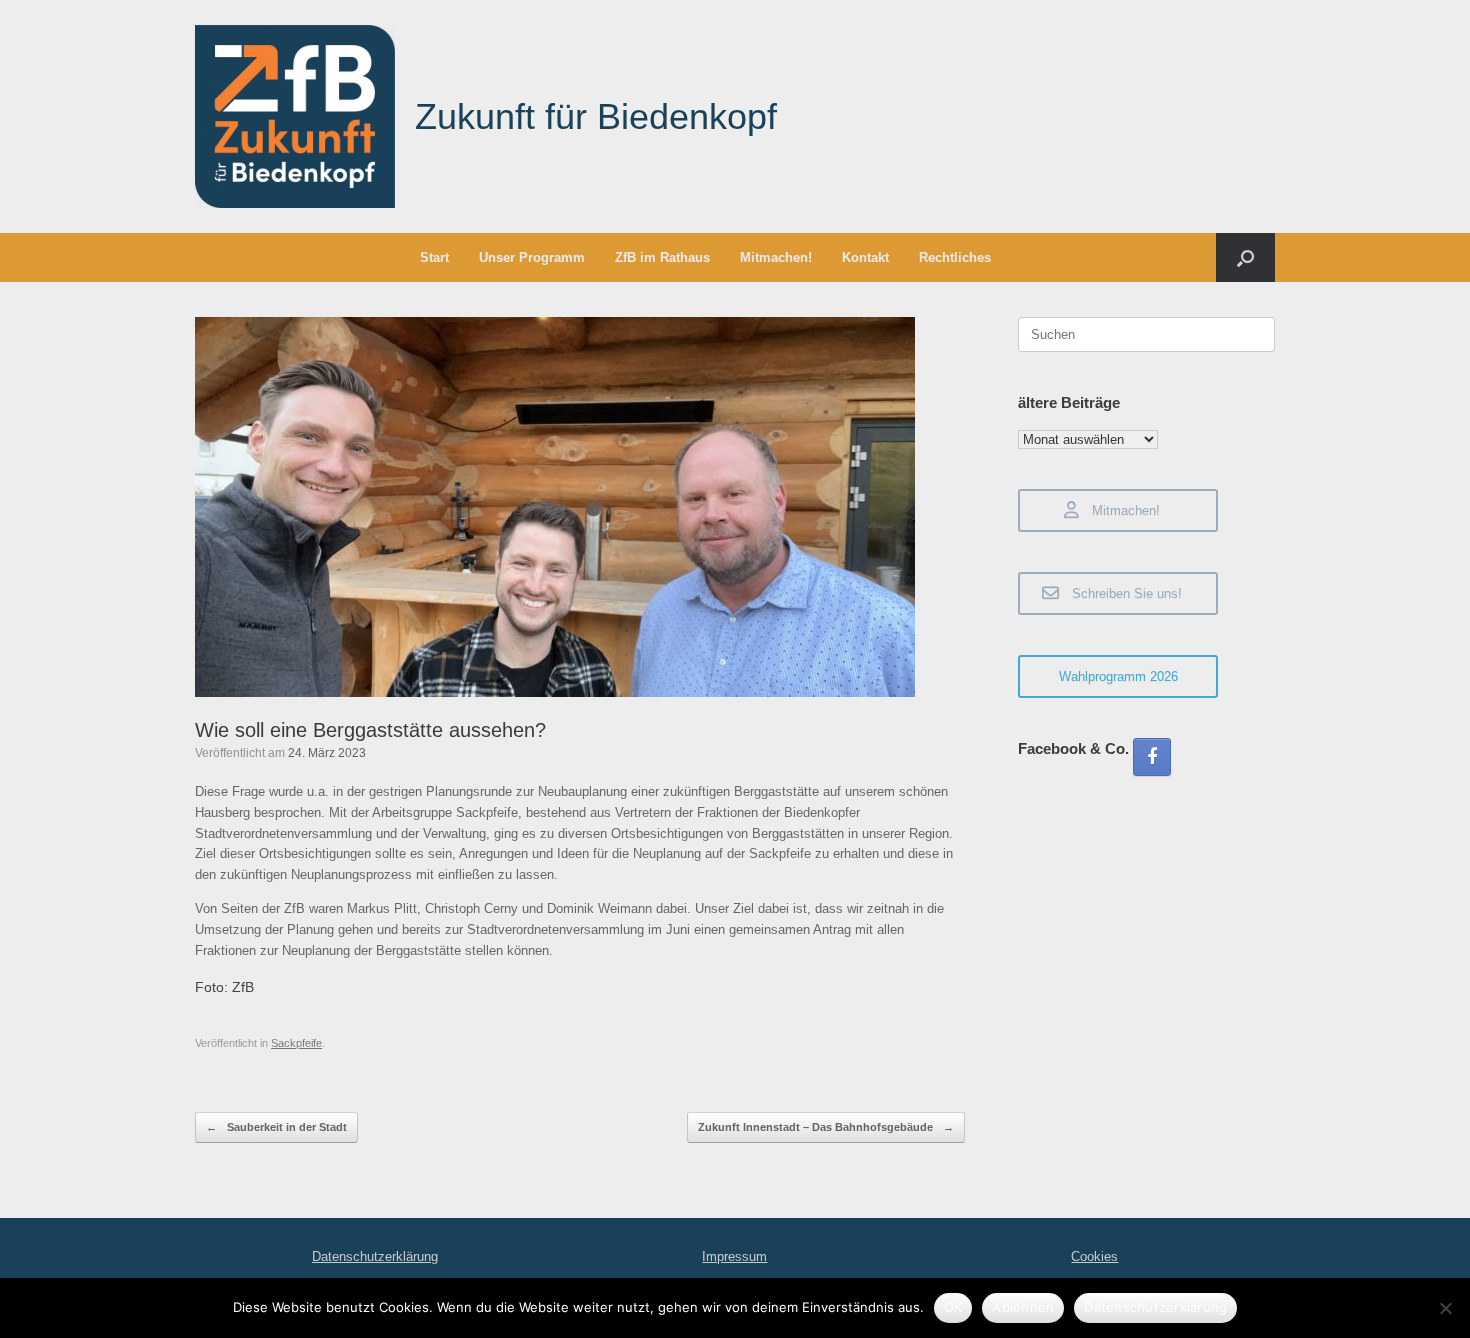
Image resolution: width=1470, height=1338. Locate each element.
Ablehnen (1023, 1307)
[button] (1245, 257)
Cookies (1094, 1256)
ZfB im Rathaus (662, 257)
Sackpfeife (296, 1043)
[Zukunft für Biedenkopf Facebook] (1152, 757)
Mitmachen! (776, 257)
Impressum (734, 1256)
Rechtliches (955, 257)
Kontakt (865, 257)
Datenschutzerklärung (375, 1256)
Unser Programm (532, 257)
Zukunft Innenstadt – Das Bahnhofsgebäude (826, 1127)
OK (953, 1307)
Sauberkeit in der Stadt (276, 1127)
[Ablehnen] (1445, 1308)
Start (434, 257)
